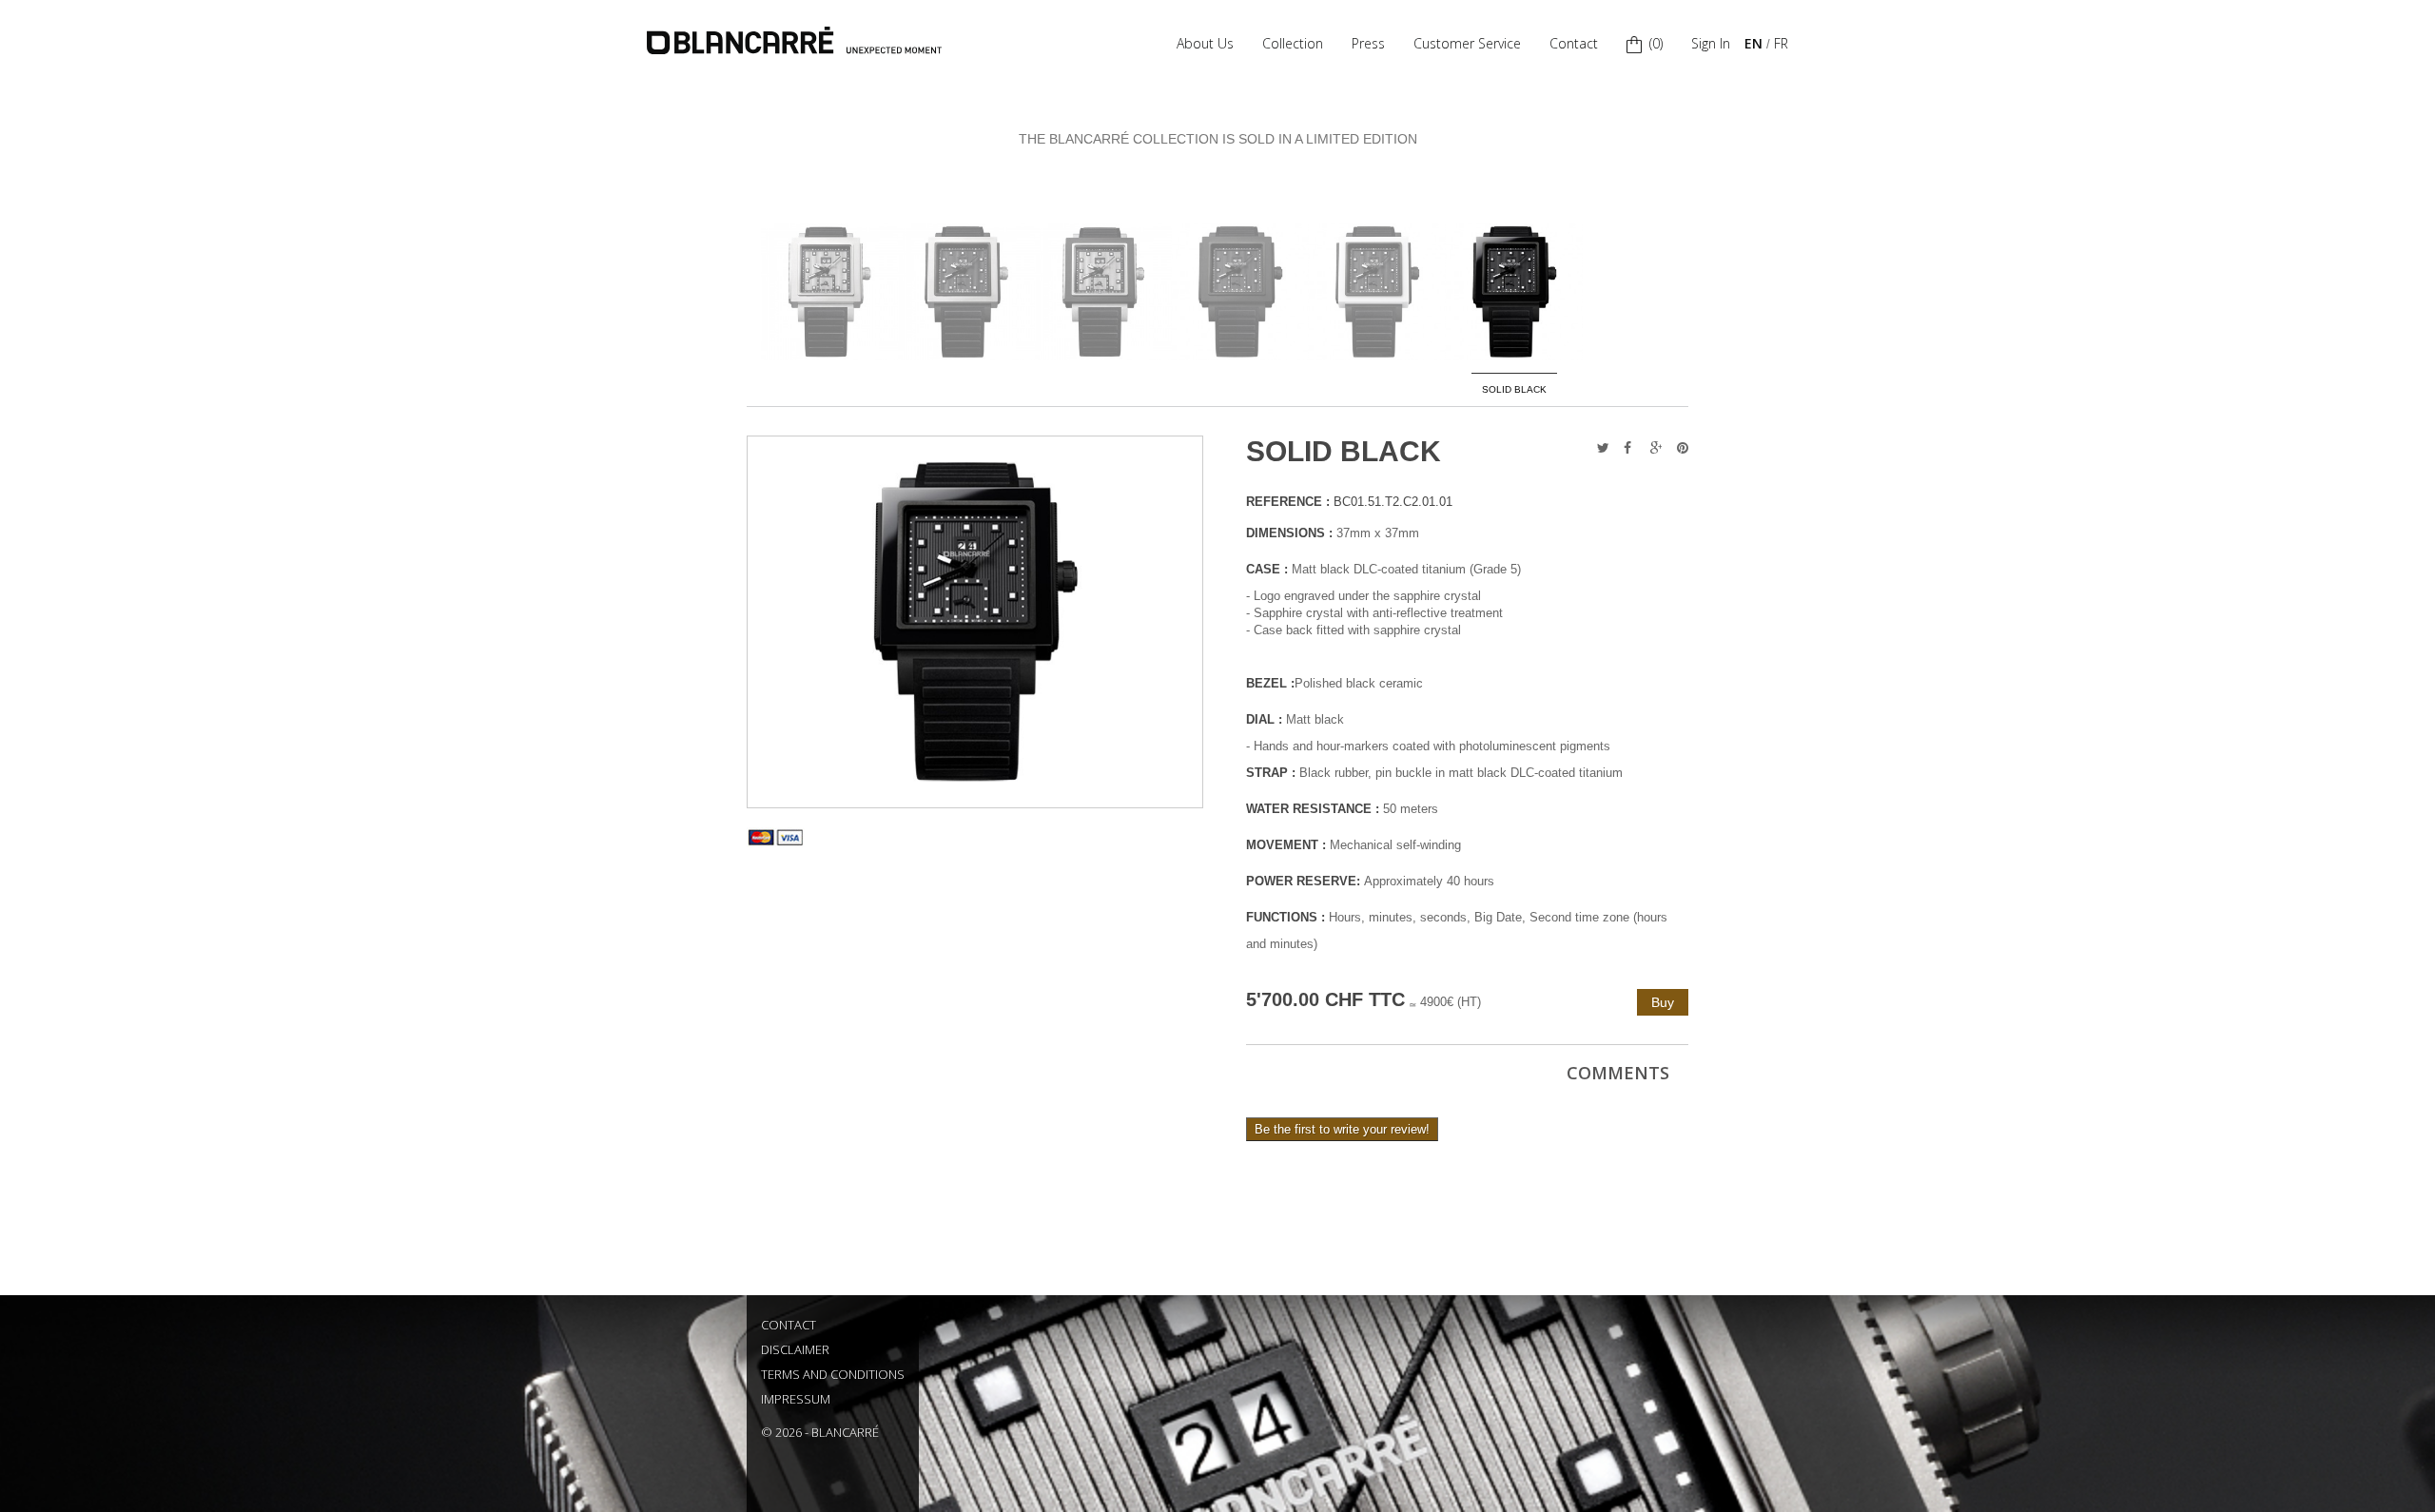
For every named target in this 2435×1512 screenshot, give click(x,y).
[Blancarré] (794, 40)
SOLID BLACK (1514, 389)
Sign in (1711, 43)
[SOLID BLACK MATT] (1240, 292)
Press (1368, 43)
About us (1205, 43)
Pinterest (1677, 448)
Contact (1574, 43)
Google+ (1650, 448)
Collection (1293, 43)
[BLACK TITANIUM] (966, 292)
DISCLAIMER (795, 1349)
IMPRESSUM (796, 1399)
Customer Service (1467, 43)
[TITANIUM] (829, 292)
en (1753, 43)
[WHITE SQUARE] (1377, 292)
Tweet (1597, 448)
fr (1781, 43)
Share (1624, 448)
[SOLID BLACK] (1514, 292)
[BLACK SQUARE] (1103, 292)
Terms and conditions (833, 1374)
